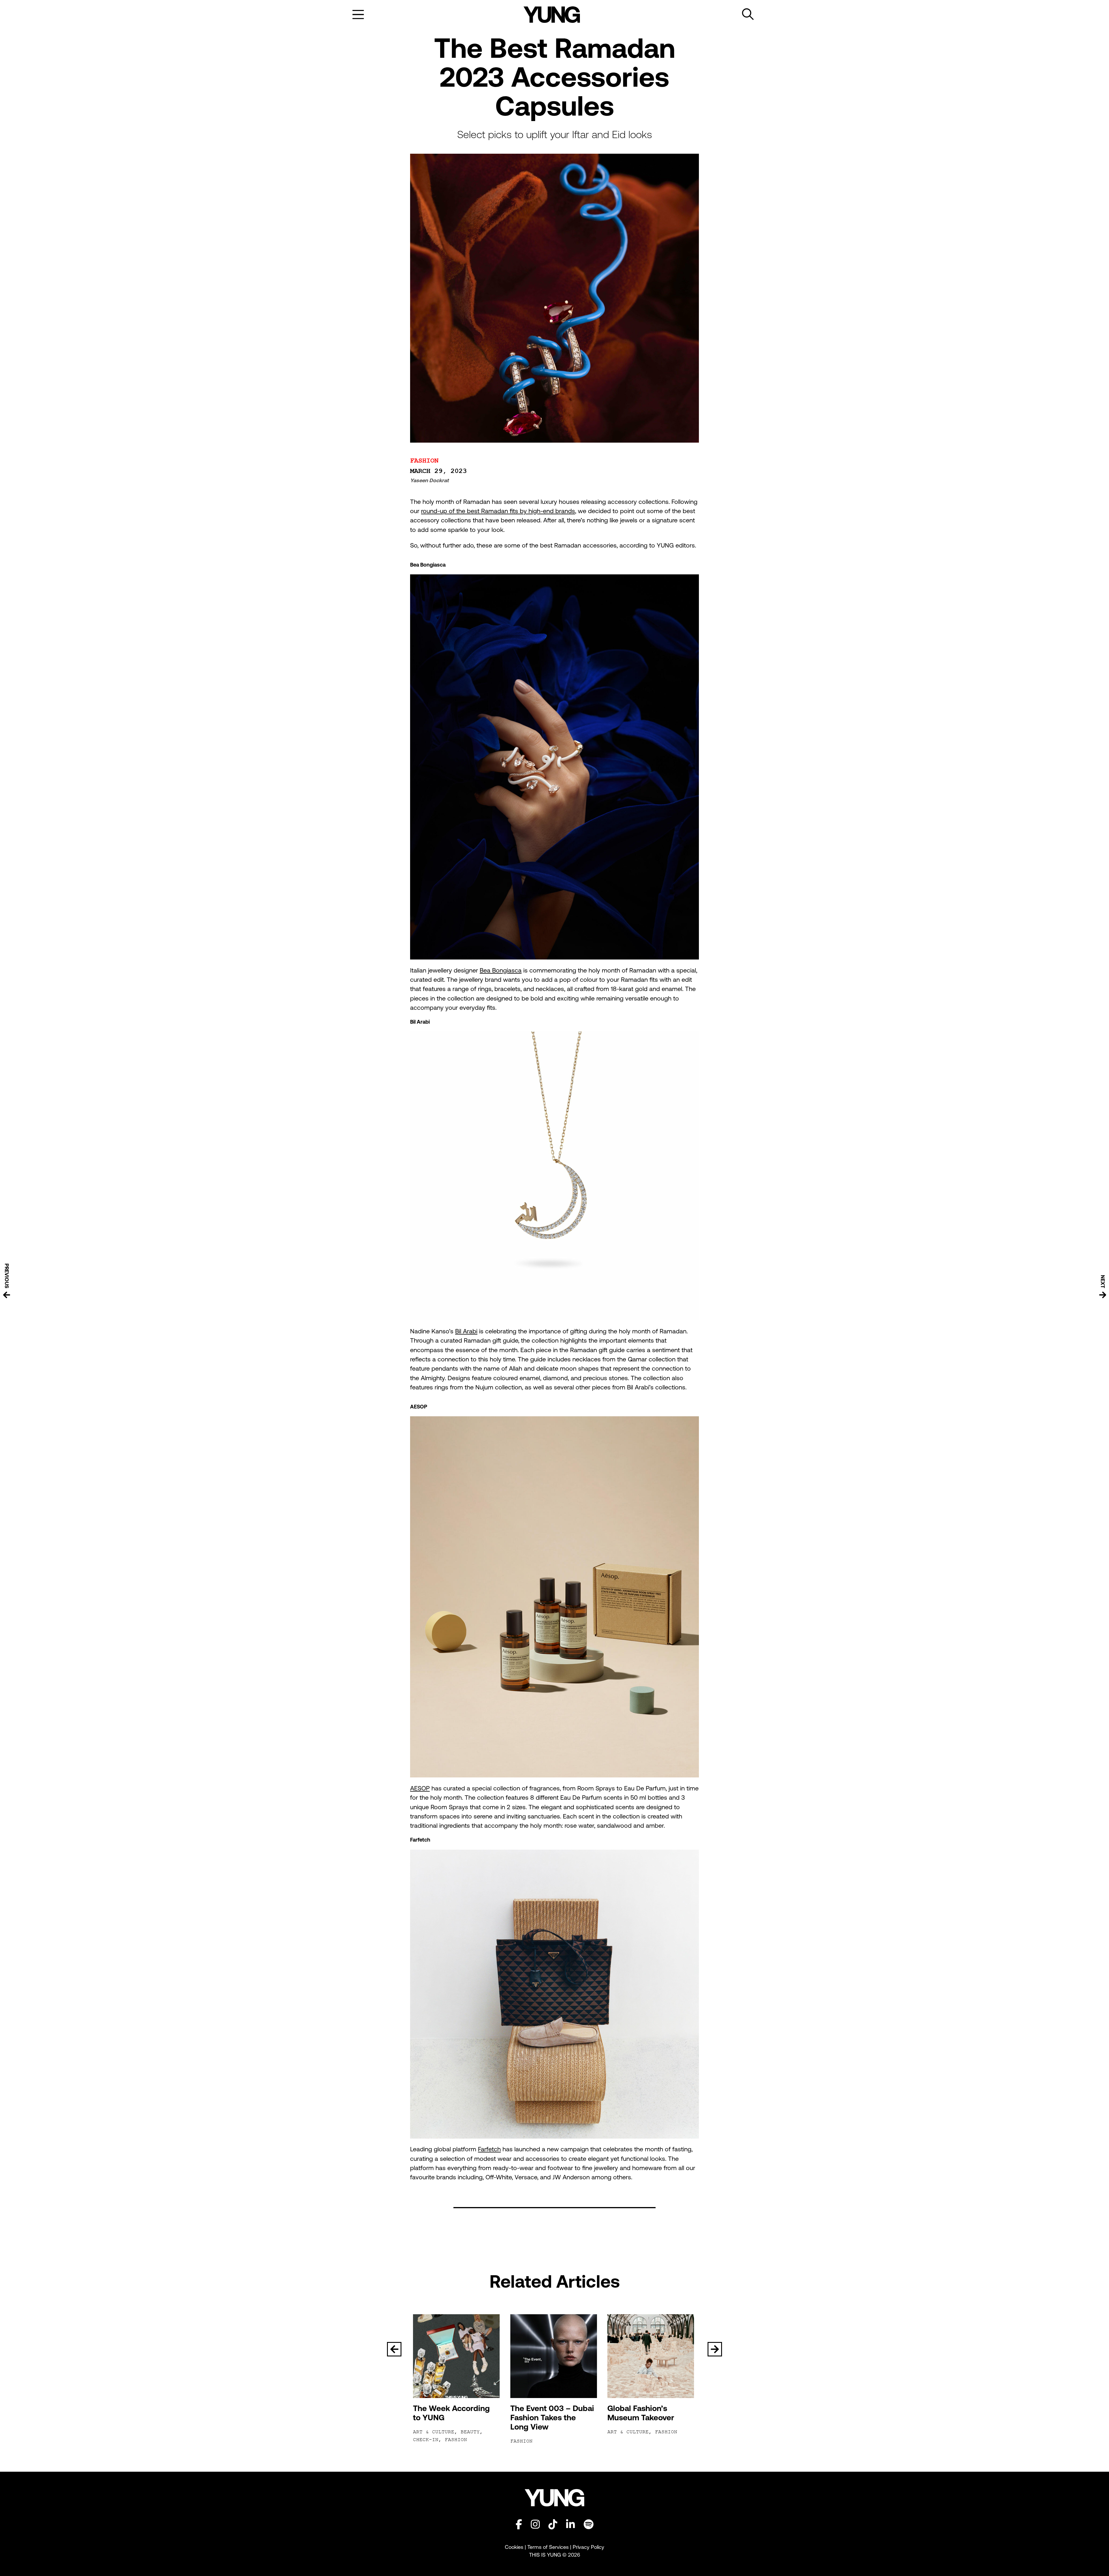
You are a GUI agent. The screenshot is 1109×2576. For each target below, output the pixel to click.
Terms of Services (548, 2547)
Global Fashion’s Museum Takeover (641, 2413)
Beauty (470, 2432)
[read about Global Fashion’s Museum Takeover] (652, 2356)
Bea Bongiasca (501, 970)
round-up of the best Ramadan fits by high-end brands (498, 511)
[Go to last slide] (394, 2349)
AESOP (420, 1788)
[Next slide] (715, 2349)
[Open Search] (748, 14)
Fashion (424, 461)
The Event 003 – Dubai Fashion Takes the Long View (552, 2418)
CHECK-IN (426, 2440)
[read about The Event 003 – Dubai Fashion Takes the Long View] (555, 2356)
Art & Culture (434, 2432)
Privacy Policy (588, 2547)
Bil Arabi (466, 1331)
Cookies (515, 2547)
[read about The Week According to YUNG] (457, 2356)
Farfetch (489, 2149)
